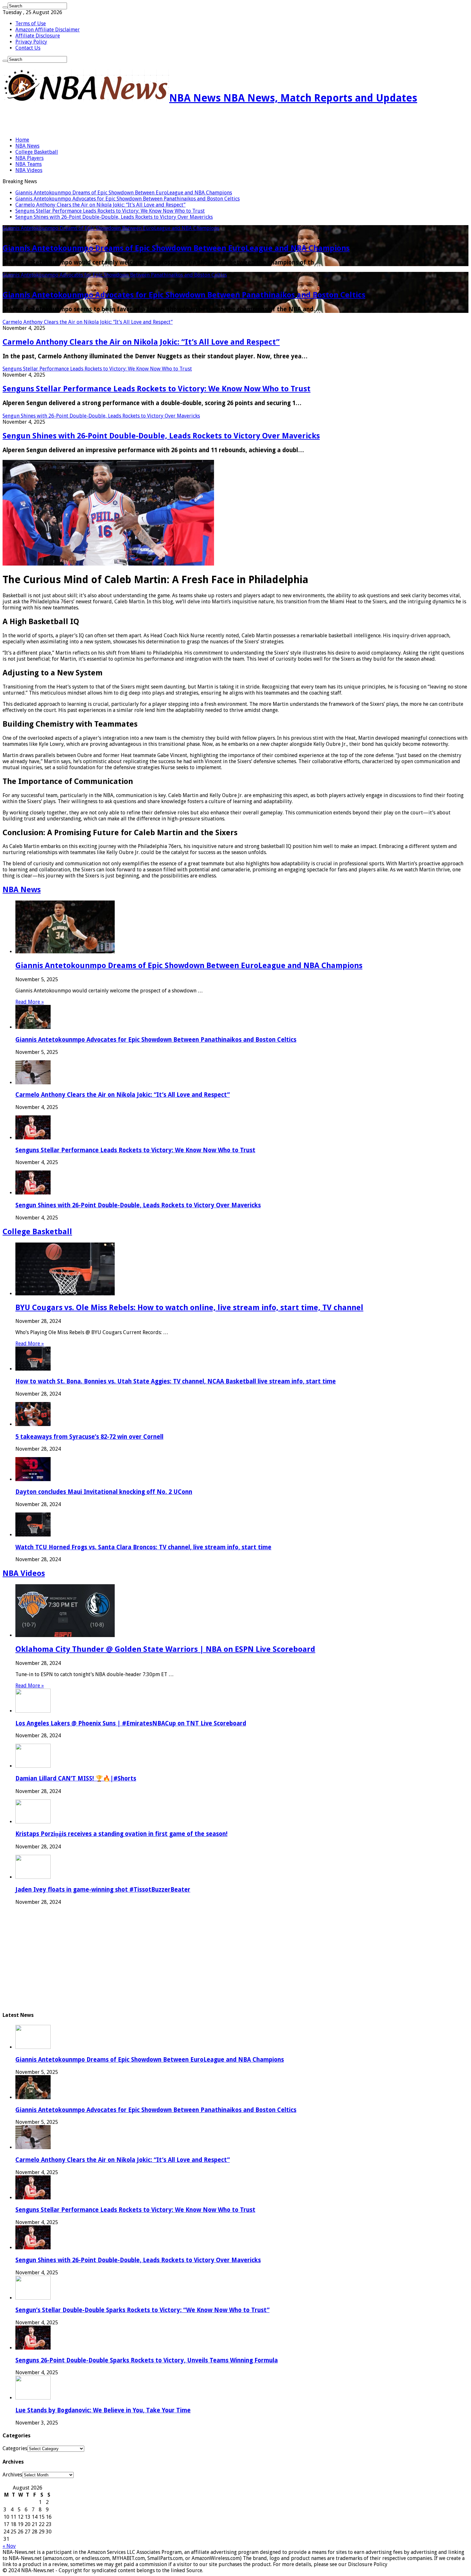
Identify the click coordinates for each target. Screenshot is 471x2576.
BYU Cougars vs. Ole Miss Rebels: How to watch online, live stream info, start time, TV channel (189, 1308)
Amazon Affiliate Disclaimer (48, 30)
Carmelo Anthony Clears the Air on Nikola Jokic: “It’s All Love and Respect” (100, 205)
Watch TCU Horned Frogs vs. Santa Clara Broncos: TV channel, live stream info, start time (143, 1547)
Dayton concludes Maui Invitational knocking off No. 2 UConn (104, 1492)
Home (22, 140)
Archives (12, 2475)
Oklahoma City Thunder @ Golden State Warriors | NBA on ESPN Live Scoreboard (165, 1649)
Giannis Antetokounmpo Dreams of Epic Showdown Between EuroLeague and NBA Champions (124, 193)
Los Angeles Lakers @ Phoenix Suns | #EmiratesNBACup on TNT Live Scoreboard (131, 1723)
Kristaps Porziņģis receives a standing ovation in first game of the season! (121, 1834)
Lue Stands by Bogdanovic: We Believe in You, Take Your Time (103, 2410)
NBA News (27, 146)
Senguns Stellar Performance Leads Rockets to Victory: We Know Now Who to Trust (110, 211)
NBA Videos (29, 170)
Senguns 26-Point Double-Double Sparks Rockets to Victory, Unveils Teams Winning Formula (147, 2360)
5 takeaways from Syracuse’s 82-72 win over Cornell (89, 1437)
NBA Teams (29, 164)
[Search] (5, 7)
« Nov (9, 2546)
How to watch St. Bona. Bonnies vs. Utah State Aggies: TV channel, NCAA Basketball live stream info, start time (176, 1381)
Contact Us (28, 48)
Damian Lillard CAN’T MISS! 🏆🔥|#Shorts (76, 1778)
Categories (15, 2448)
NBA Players (29, 158)
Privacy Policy (31, 42)
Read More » (30, 1002)
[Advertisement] (78, 121)
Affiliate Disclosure (38, 36)
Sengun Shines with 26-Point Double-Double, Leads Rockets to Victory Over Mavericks (114, 217)
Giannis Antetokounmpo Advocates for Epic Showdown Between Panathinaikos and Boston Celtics (128, 199)
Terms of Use (31, 24)
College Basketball (37, 152)
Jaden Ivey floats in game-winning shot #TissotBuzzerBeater (103, 1890)
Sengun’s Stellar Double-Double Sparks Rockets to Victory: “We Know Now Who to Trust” (142, 2310)
